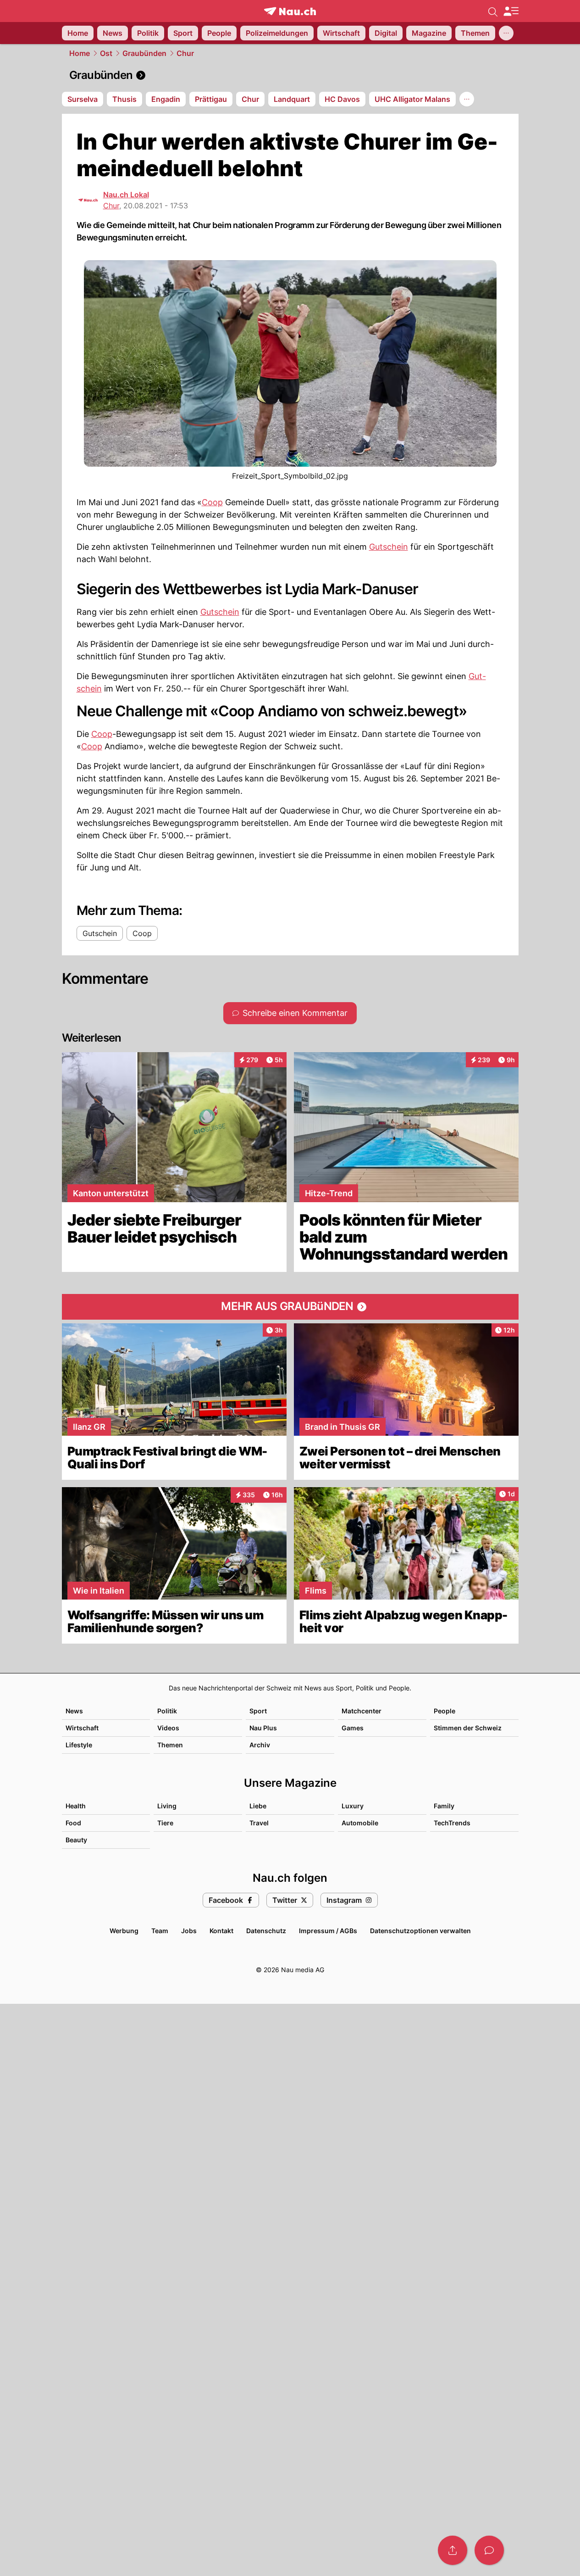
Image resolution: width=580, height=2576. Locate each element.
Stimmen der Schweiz (468, 1728)
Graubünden (144, 53)
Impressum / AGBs (328, 1931)
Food (73, 1823)
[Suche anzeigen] (493, 11)
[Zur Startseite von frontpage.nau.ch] (290, 11)
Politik (167, 1711)
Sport (258, 1711)
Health (76, 1806)
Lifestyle (79, 1745)
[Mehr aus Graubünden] (290, 1307)
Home (80, 53)
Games (353, 1728)
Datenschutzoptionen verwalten (420, 1931)
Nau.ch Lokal (126, 195)
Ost (106, 53)
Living (167, 1806)
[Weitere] (506, 33)
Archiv (260, 1745)
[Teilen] (453, 2550)
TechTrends (452, 1823)
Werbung (124, 1931)
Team (160, 1931)
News (74, 1711)
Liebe (258, 1806)
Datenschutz (266, 1931)
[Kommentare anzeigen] (489, 2550)
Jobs (189, 1931)
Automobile (360, 1823)
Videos (168, 1728)
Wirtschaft (82, 1728)
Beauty (76, 1840)
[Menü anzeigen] (511, 11)
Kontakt (221, 1931)
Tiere (165, 1823)
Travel (259, 1823)
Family (444, 1806)
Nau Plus (263, 1728)
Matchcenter (362, 1711)
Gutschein (389, 547)
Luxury (353, 1806)
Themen (170, 1745)
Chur (185, 53)
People (445, 1711)
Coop (212, 502)
